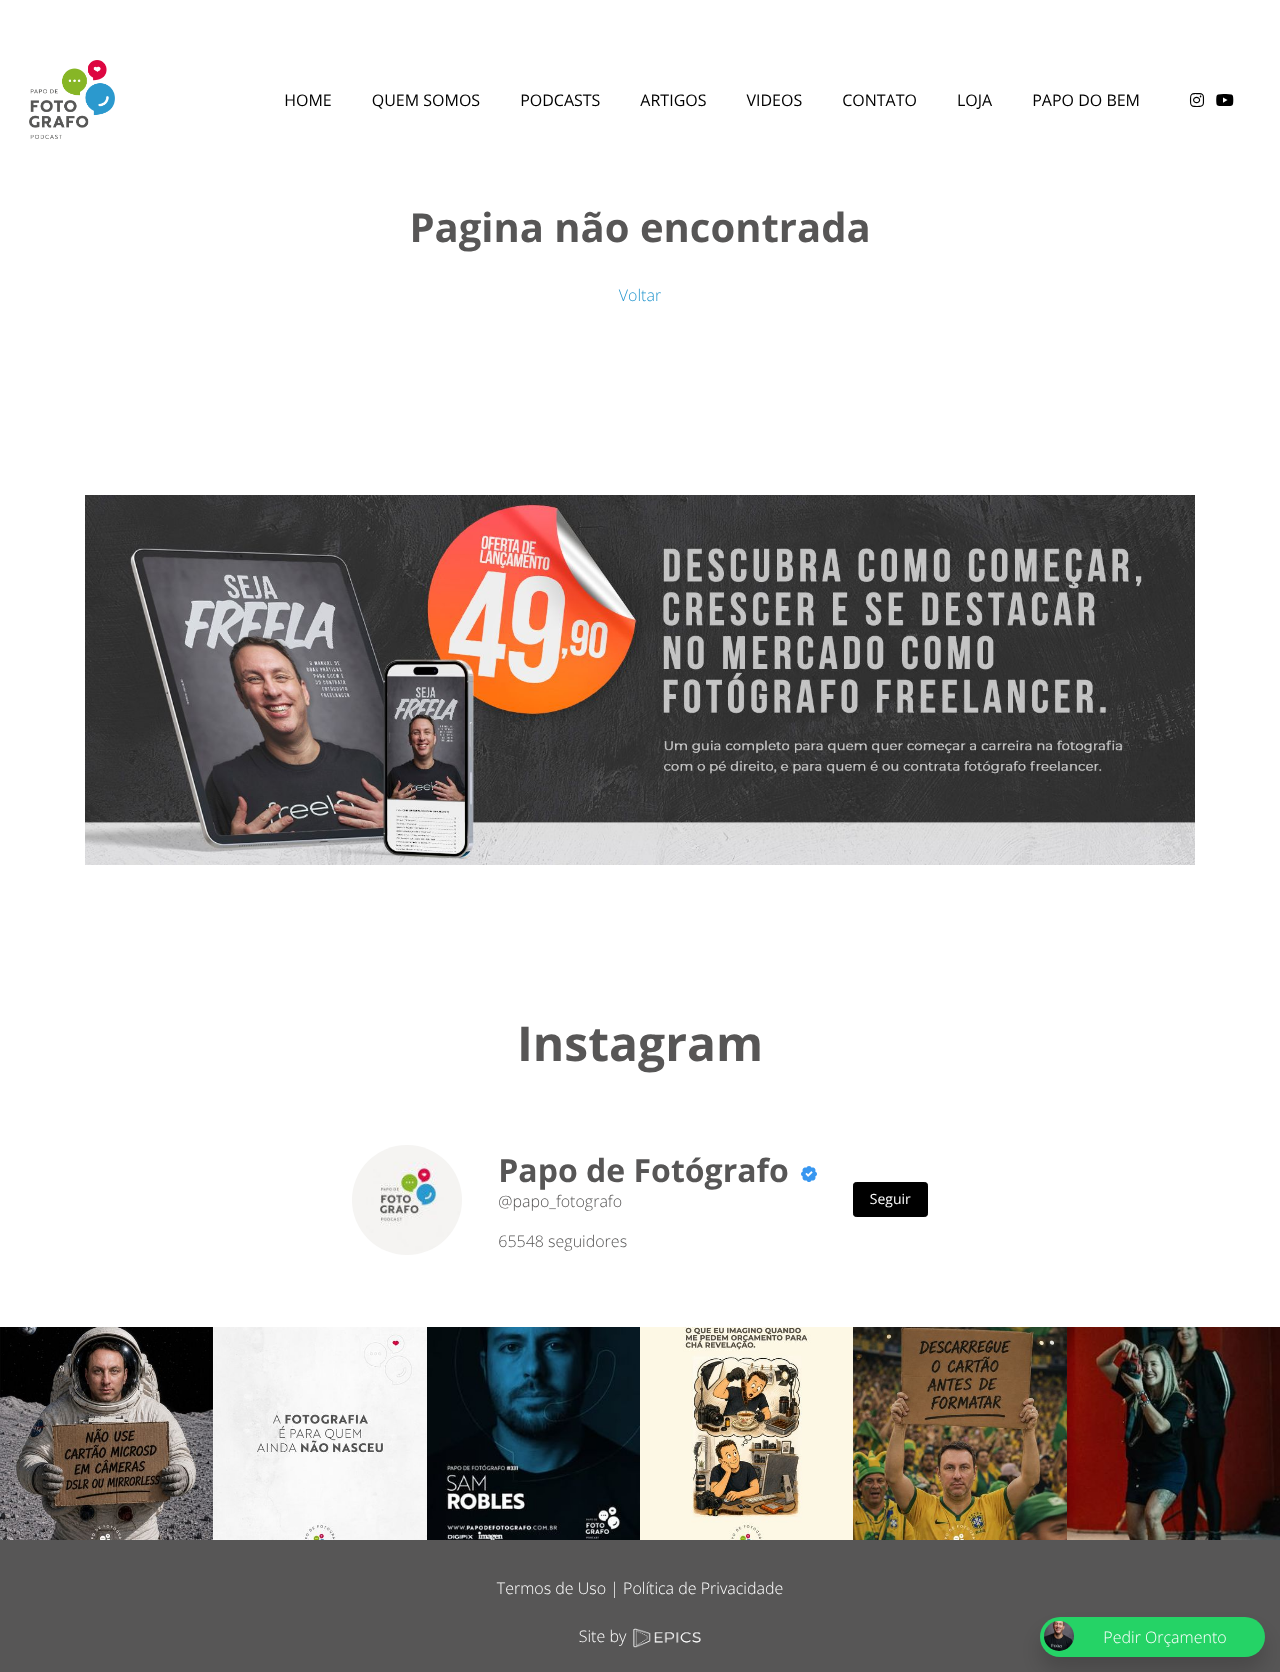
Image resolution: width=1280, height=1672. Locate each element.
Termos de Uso (551, 1588)
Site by (605, 1636)
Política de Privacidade (703, 1588)
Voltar (640, 295)
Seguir (890, 1199)
